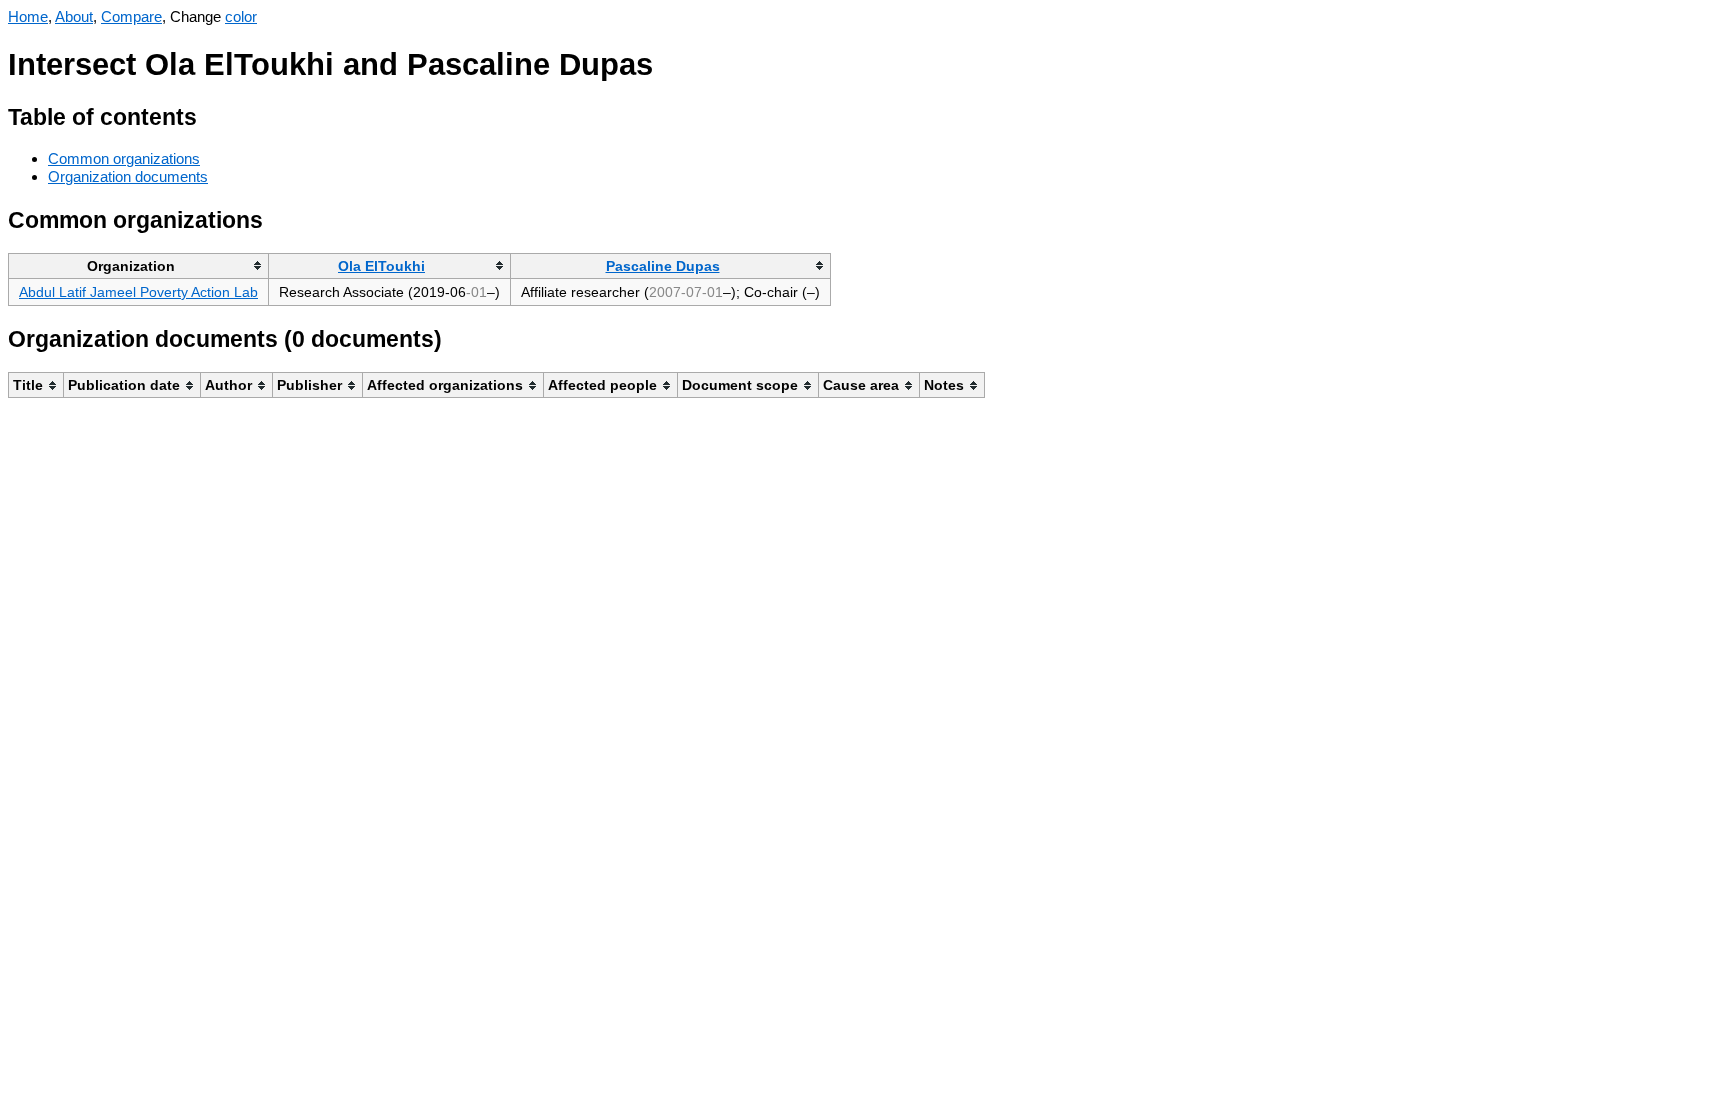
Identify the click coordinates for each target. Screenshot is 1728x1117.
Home (28, 16)
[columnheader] (139, 265)
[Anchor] (212, 114)
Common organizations (124, 158)
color (241, 16)
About (74, 16)
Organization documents (128, 176)
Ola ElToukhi (381, 266)
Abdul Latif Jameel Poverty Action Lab (138, 292)
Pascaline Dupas (663, 266)
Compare (131, 16)
